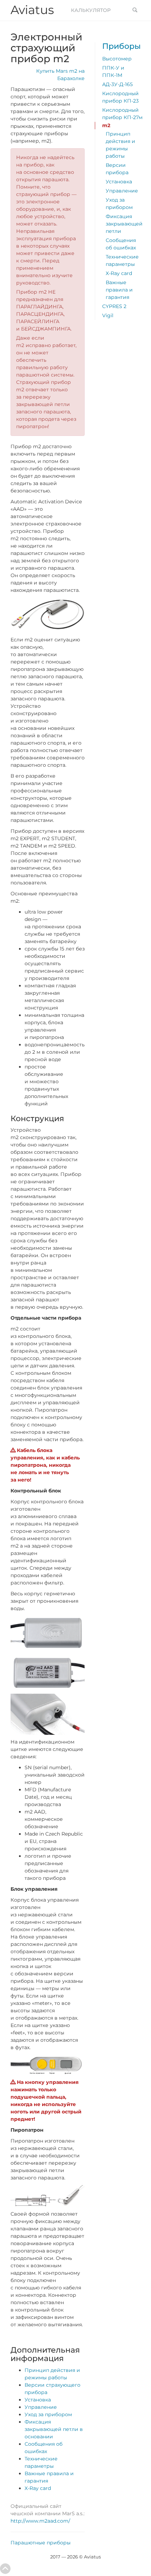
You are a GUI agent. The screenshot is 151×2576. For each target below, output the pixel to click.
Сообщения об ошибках (121, 244)
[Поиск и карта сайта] (135, 11)
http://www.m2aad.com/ (40, 2521)
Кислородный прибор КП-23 (120, 97)
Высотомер (117, 59)
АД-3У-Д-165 (117, 84)
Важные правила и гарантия (119, 290)
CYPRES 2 (114, 306)
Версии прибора (117, 169)
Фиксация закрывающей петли (124, 224)
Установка (38, 2400)
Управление (41, 2407)
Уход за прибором (48, 2414)
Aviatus (32, 10)
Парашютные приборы (41, 2543)
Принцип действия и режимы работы (120, 145)
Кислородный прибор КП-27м (122, 114)
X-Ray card (38, 2488)
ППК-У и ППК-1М (113, 71)
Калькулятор (91, 10)
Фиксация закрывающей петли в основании (54, 2429)
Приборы (122, 46)
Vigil (108, 315)
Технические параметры (122, 260)
